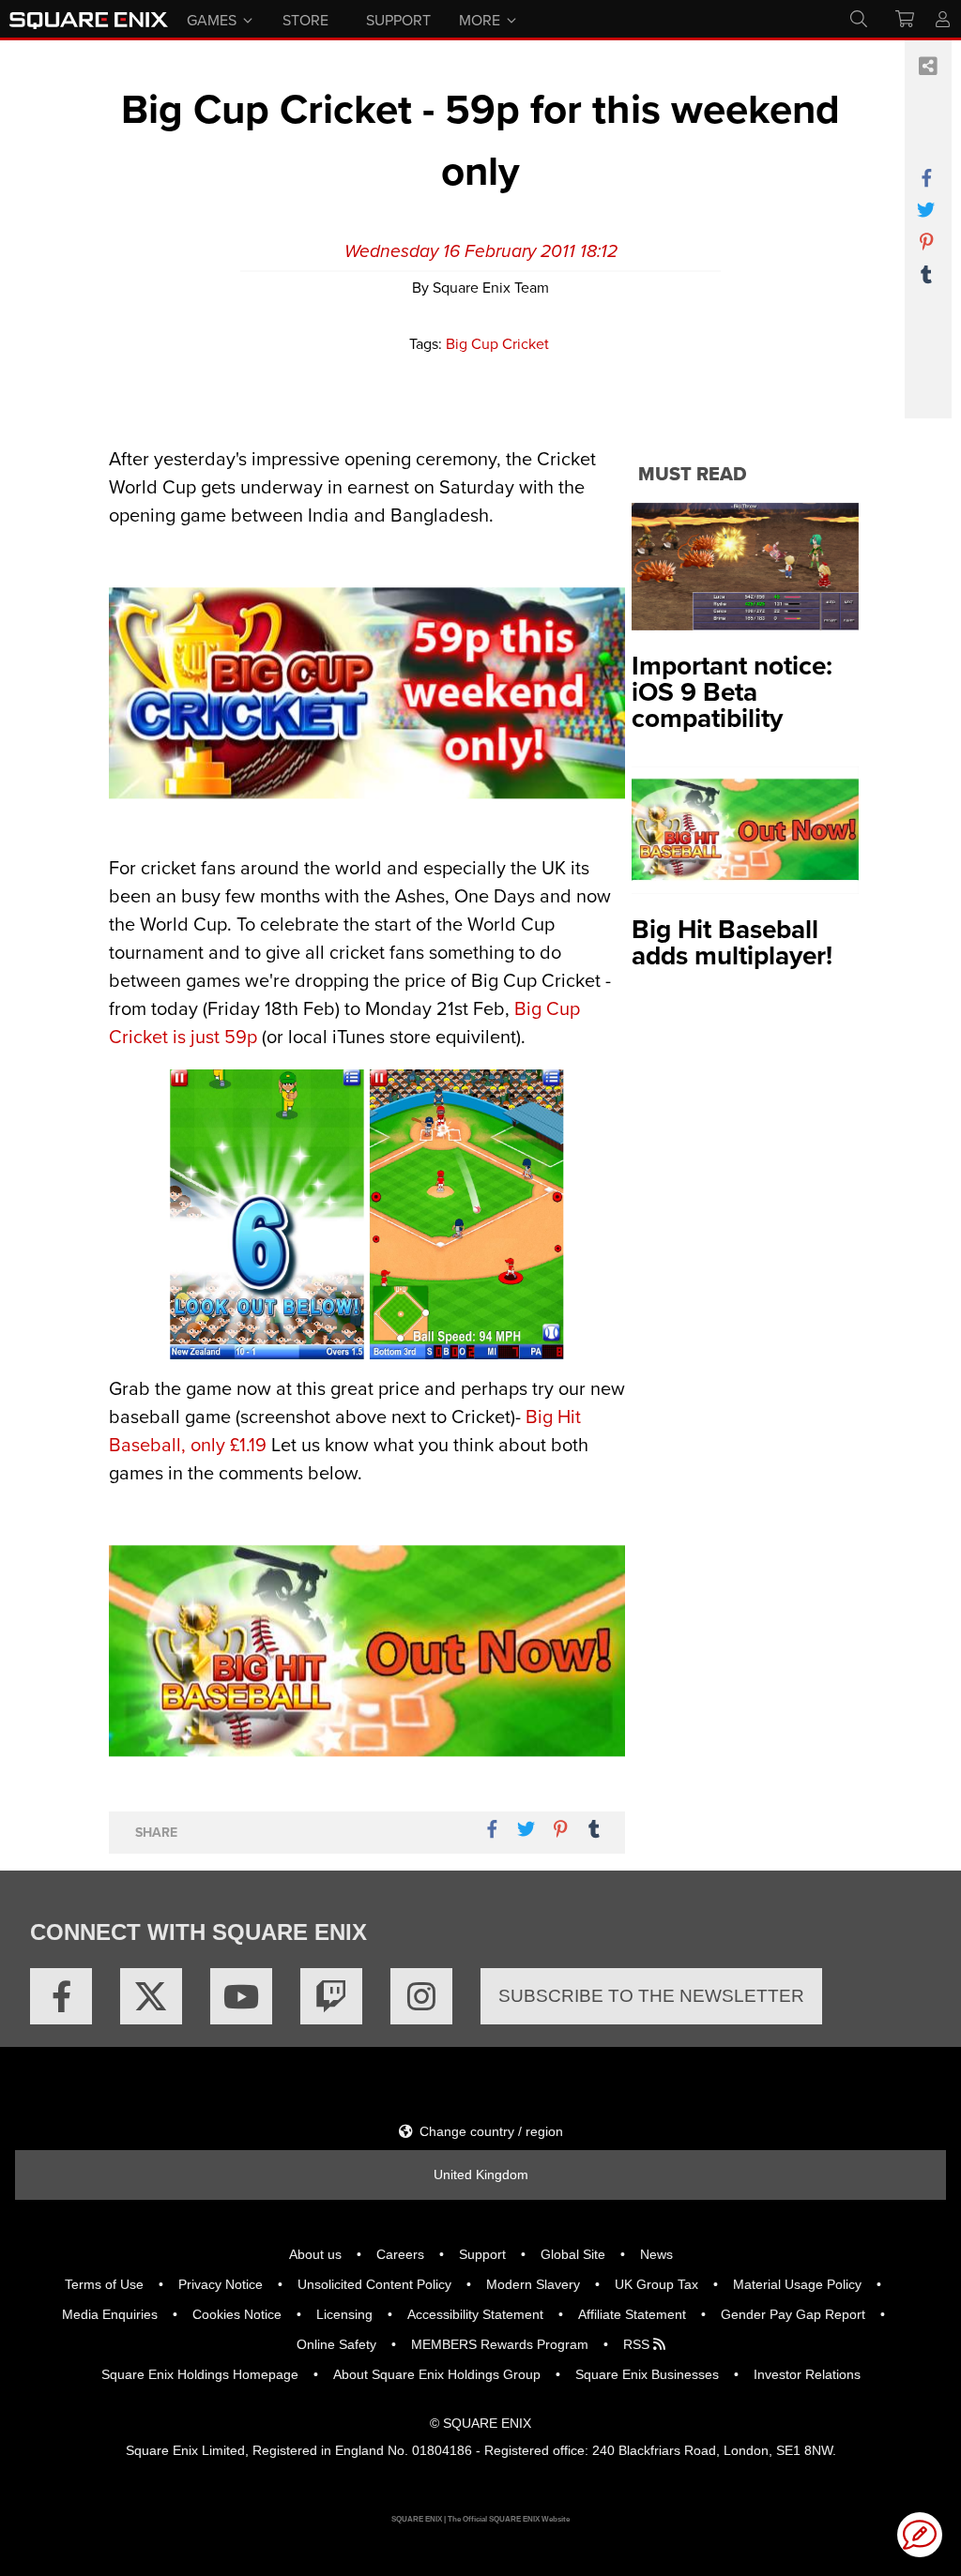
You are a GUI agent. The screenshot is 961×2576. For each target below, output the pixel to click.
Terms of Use (104, 2284)
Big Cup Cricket (497, 343)
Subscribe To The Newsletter (651, 1996)
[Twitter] (151, 1996)
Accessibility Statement (475, 2314)
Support (482, 2254)
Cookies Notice (237, 2314)
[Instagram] (421, 1996)
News (656, 2254)
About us (315, 2254)
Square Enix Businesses (647, 2374)
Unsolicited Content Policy (374, 2284)
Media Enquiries (110, 2314)
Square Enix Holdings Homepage (200, 2374)
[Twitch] (331, 1996)
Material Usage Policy (797, 2284)
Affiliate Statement (632, 2314)
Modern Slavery (533, 2284)
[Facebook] (61, 1996)
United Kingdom (481, 2174)
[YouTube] (241, 1996)
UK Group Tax (656, 2284)
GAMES (212, 19)
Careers (400, 2254)
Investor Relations (807, 2374)
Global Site (573, 2254)
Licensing (344, 2314)
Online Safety (336, 2344)
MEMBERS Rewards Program (500, 2344)
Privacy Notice (221, 2284)
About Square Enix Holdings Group (437, 2374)
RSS (638, 2344)
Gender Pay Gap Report (793, 2314)
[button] (920, 2535)
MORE (480, 19)
